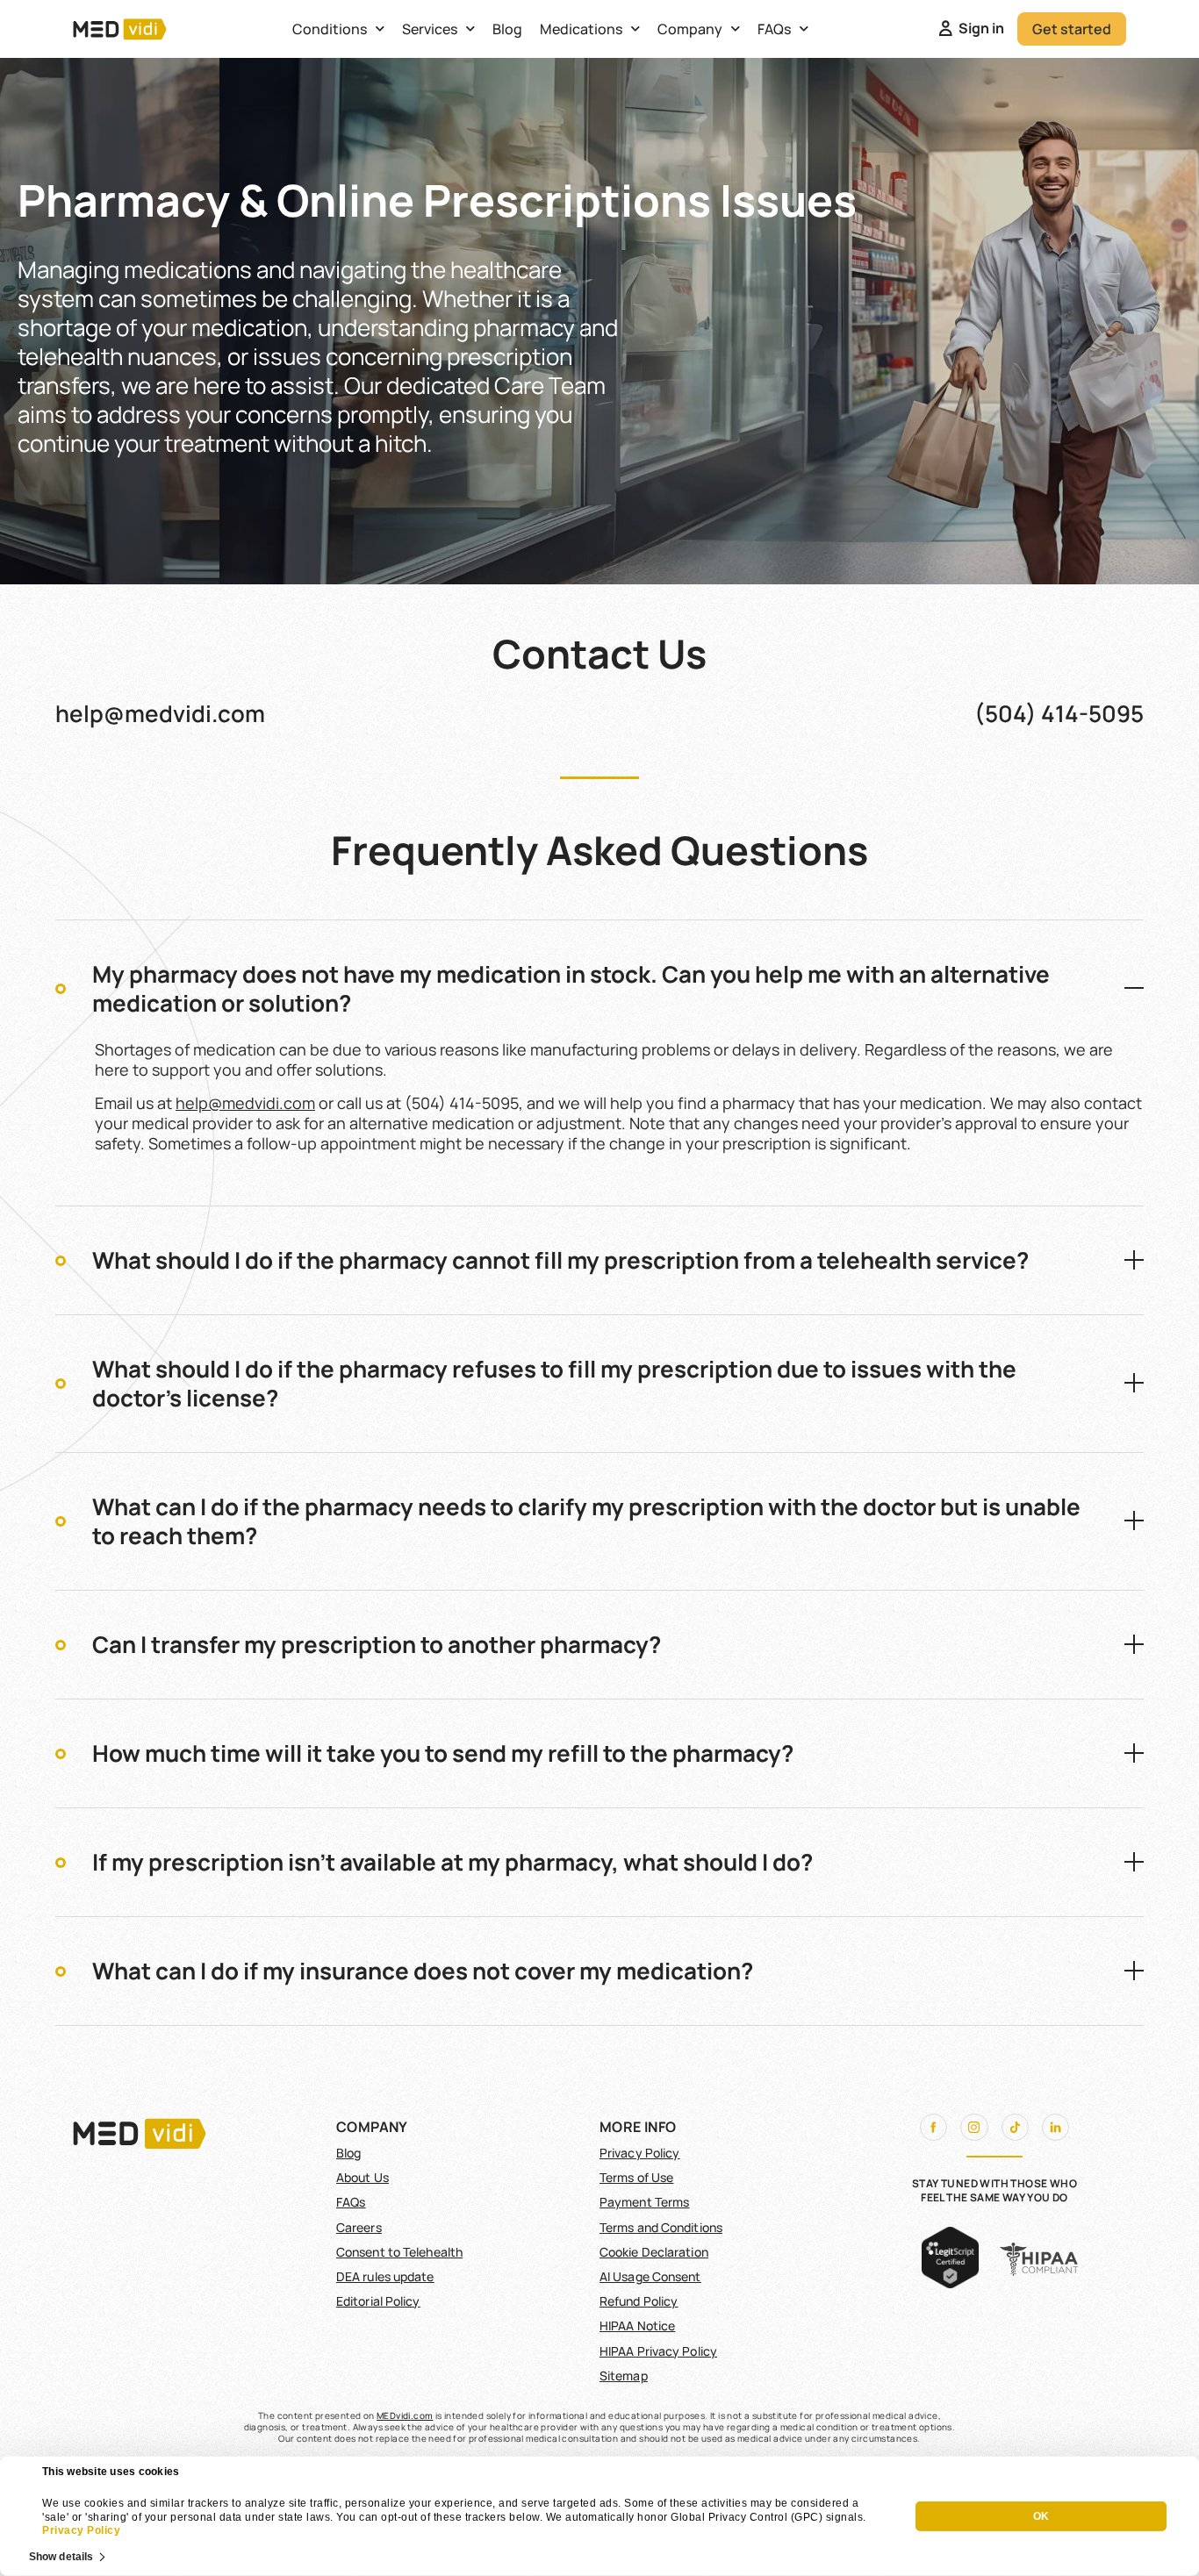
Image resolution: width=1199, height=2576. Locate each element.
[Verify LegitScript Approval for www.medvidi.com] (950, 2283)
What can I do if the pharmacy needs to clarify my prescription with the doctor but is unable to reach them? (586, 1521)
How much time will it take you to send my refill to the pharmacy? (443, 1753)
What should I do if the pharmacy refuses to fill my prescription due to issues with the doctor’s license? (554, 1383)
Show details (61, 2556)
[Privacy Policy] (868, 2517)
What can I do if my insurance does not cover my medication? (423, 1971)
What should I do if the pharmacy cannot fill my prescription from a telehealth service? (560, 1260)
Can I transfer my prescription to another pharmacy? (377, 1644)
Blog (507, 29)
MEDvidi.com (405, 2415)
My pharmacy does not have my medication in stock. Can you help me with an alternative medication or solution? (571, 988)
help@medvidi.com (160, 713)
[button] (599, 988)
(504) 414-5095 (1059, 713)
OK (1041, 2516)
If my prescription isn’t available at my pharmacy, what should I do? (452, 1862)
